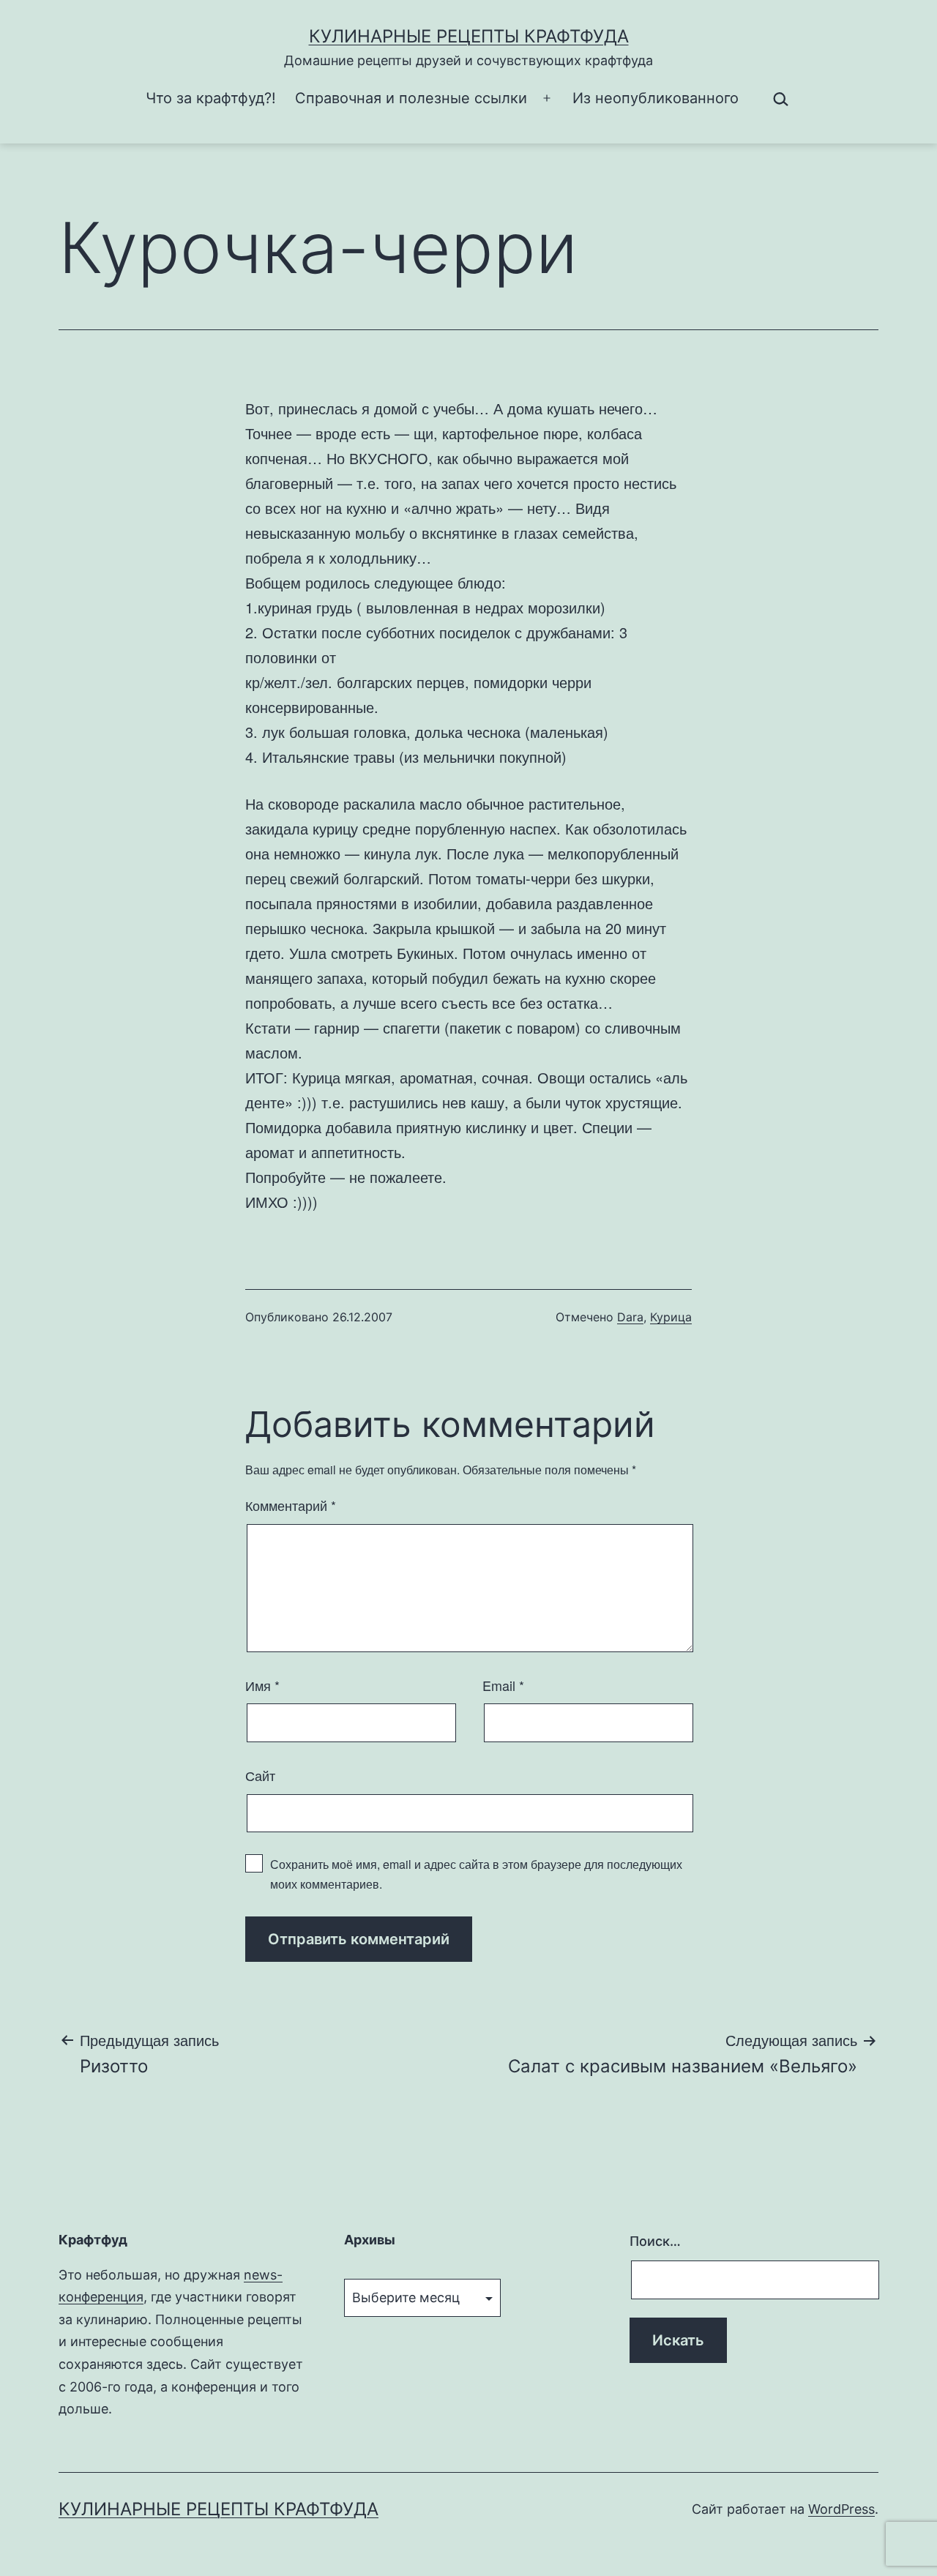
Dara (630, 1317)
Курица (671, 1317)
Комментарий (291, 1505)
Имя (262, 1685)
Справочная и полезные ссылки (411, 98)
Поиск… (655, 2241)
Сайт (260, 1775)
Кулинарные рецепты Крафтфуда (469, 36)
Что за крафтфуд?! (211, 98)
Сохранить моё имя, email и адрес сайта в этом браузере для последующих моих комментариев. (476, 1874)
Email (503, 1685)
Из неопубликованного (656, 98)
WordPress (841, 2509)
